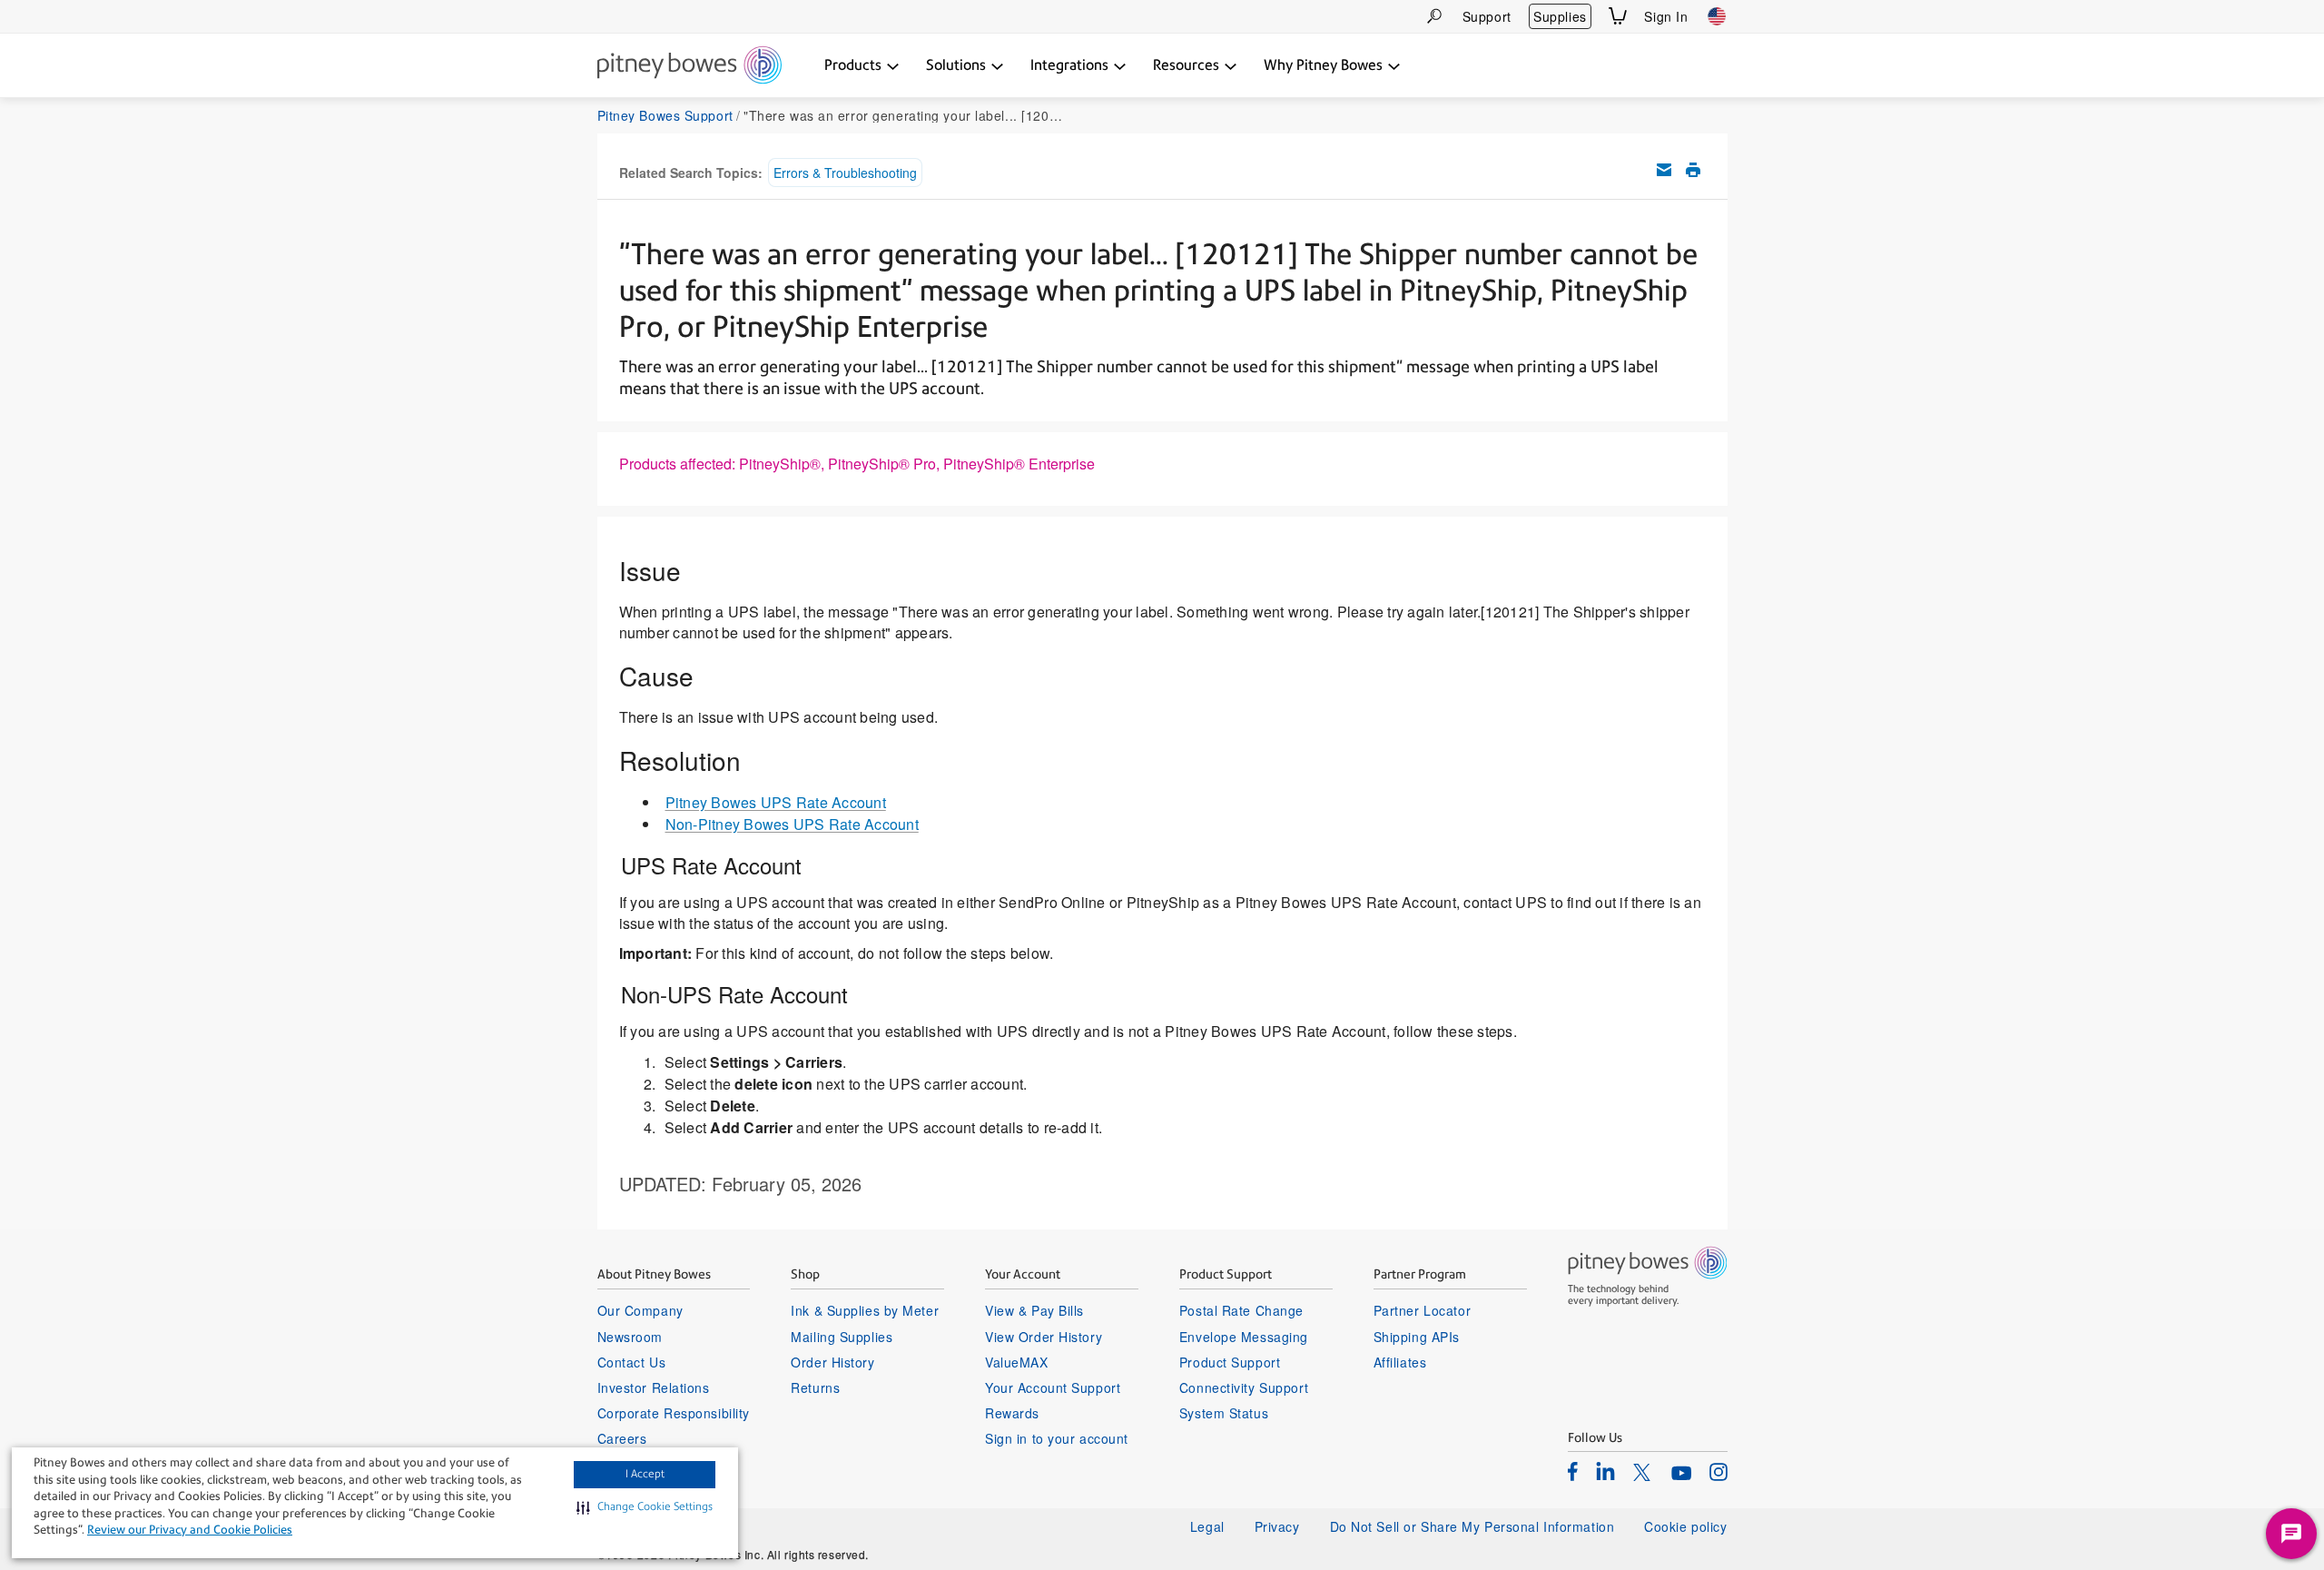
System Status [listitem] (1224, 1413)
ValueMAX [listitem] (1016, 1362)
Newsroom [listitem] (630, 1337)
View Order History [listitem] (1044, 1337)
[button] (645, 1507)
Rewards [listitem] (1012, 1413)
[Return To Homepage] (689, 66)
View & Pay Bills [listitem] (1034, 1310)
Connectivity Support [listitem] (1244, 1387)
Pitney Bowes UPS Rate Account (776, 802)
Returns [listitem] (815, 1387)
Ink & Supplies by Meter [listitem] (865, 1310)
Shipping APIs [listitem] (1417, 1337)
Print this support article (1693, 170)
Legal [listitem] (1207, 1526)
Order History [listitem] (832, 1362)
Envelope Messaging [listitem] (1244, 1337)
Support (1487, 16)
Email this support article (1664, 170)
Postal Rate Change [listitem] (1241, 1310)
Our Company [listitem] (640, 1310)
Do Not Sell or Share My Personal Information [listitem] (1472, 1526)
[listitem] (1573, 1471)
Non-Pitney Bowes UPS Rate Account (792, 824)
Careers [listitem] (622, 1438)
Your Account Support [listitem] (1053, 1387)
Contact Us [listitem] (632, 1362)
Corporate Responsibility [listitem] (674, 1413)
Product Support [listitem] (1230, 1362)
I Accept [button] (645, 1474)
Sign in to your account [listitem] (1057, 1438)
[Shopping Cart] (1618, 16)
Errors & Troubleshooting (845, 173)
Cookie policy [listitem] (1685, 1526)
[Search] (1434, 16)
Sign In (1666, 16)
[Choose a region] (1717, 16)
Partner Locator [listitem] (1422, 1310)
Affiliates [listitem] (1400, 1362)
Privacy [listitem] (1277, 1526)
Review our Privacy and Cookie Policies (190, 1530)
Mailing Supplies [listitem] (842, 1337)
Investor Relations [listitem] (654, 1387)
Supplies (1560, 16)
